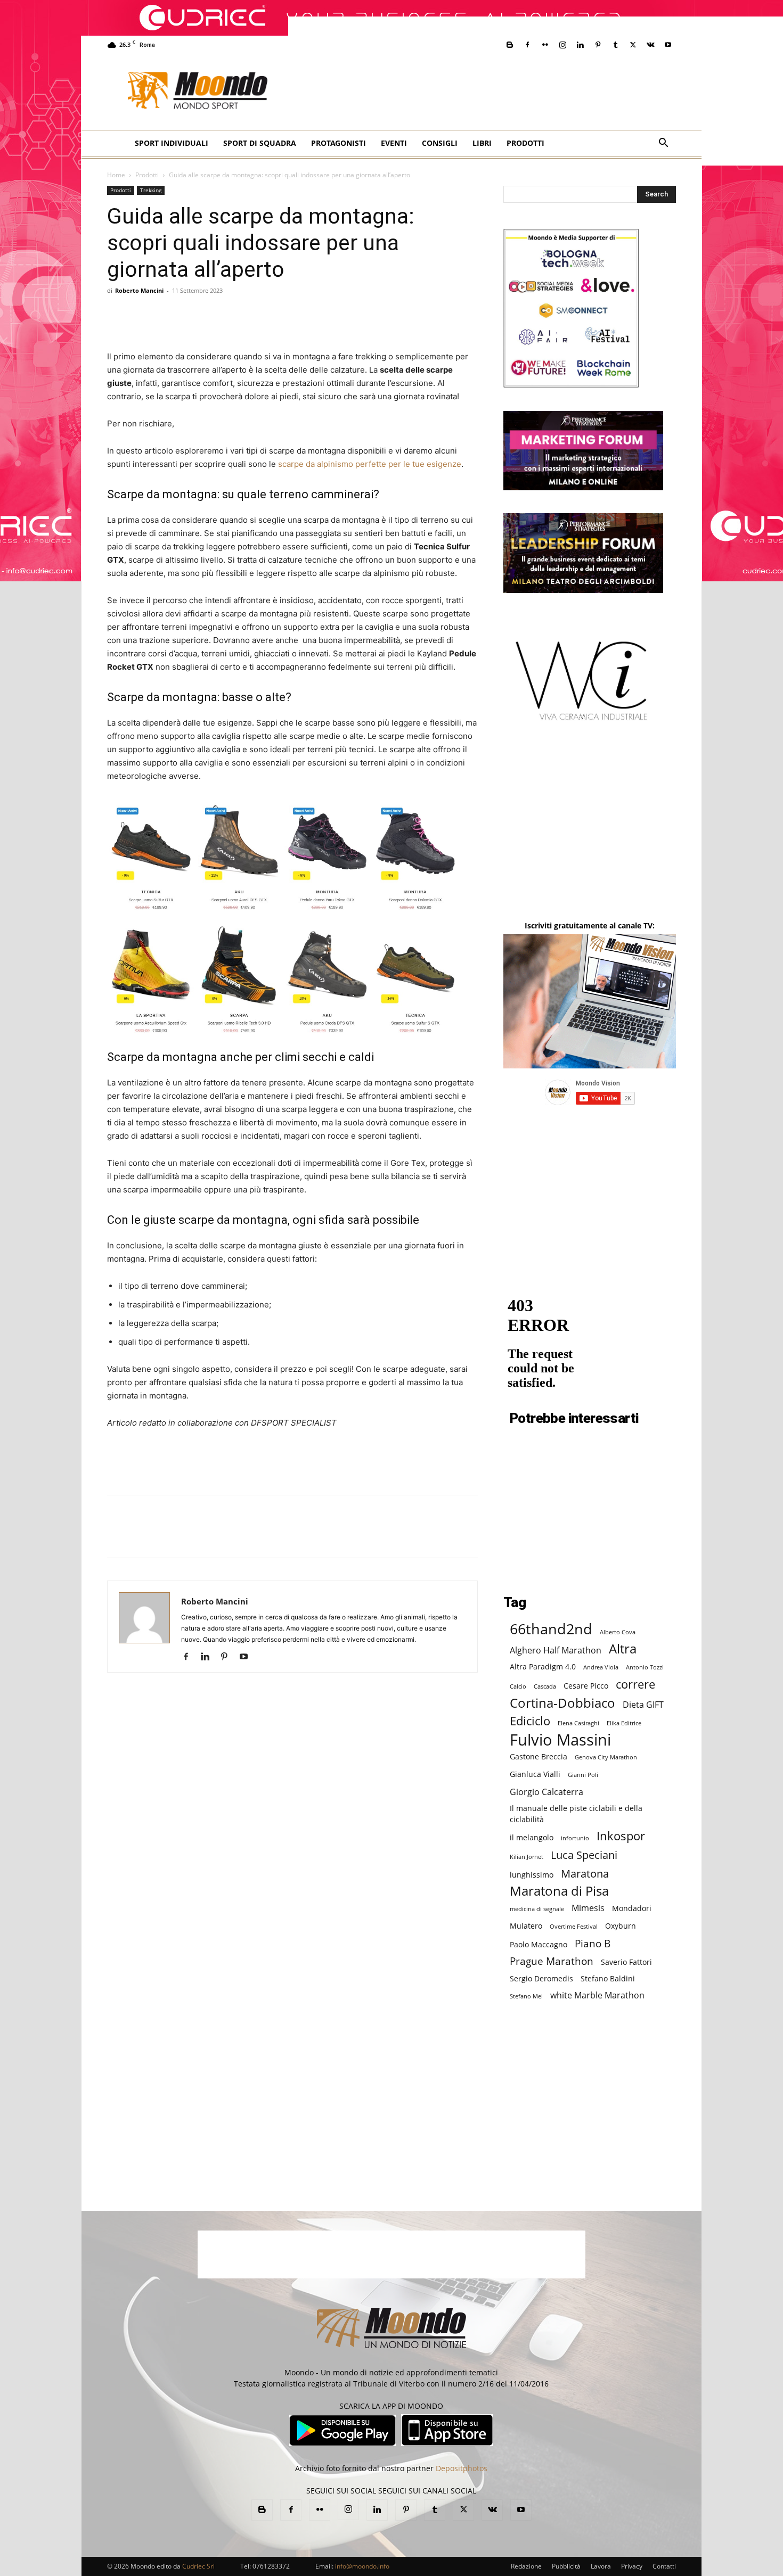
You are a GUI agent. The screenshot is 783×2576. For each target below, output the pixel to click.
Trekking (151, 190)
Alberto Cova (618, 1632)
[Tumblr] (615, 45)
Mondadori (632, 1908)
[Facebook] (527, 45)
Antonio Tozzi (645, 1667)
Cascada (545, 1686)
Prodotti (525, 143)
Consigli (440, 143)
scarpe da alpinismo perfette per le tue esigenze (370, 464)
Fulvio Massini (560, 1740)
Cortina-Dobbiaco (562, 1703)
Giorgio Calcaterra (547, 1792)
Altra (623, 1649)
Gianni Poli (583, 1775)
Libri (482, 143)
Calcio (518, 1686)
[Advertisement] (536, 91)
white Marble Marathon (597, 1995)
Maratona (585, 1874)
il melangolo (532, 1837)
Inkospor (621, 1836)
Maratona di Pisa (559, 1891)
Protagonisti (339, 143)
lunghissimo (532, 1875)
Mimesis (588, 1908)
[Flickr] (545, 45)
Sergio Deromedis (541, 1978)
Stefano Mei (526, 1996)
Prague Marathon (552, 1961)
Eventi (394, 143)
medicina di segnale (537, 1909)
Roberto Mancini (139, 290)
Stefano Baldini (608, 1978)
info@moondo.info (362, 2566)
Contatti (664, 2566)
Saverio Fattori (626, 1962)
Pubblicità (566, 2566)
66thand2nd (551, 1629)
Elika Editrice (624, 1723)
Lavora (601, 2566)
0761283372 (271, 2566)
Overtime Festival (574, 1927)
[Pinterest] (598, 45)
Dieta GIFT (643, 1704)
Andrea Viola (601, 1667)
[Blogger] (510, 45)
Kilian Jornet (527, 1857)
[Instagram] (562, 45)
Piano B (593, 1943)
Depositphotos (462, 2468)
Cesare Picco (586, 1686)
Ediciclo (530, 1721)
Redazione (526, 2566)
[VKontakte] (650, 45)
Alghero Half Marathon (556, 1650)
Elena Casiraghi (578, 1723)
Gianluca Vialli (535, 1774)
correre (635, 1684)
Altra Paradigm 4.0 (543, 1666)
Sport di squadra (260, 143)
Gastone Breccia (539, 1756)
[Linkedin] (580, 45)
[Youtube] (668, 45)
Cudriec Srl (198, 2566)
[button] (663, 144)
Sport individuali (172, 143)
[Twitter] (633, 45)
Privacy (632, 2566)
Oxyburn (621, 1926)
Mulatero (526, 1926)
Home (116, 175)
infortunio (575, 1838)
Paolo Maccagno (539, 1944)
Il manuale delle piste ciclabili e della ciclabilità (576, 1814)
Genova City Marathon (606, 1757)
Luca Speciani (584, 1855)
